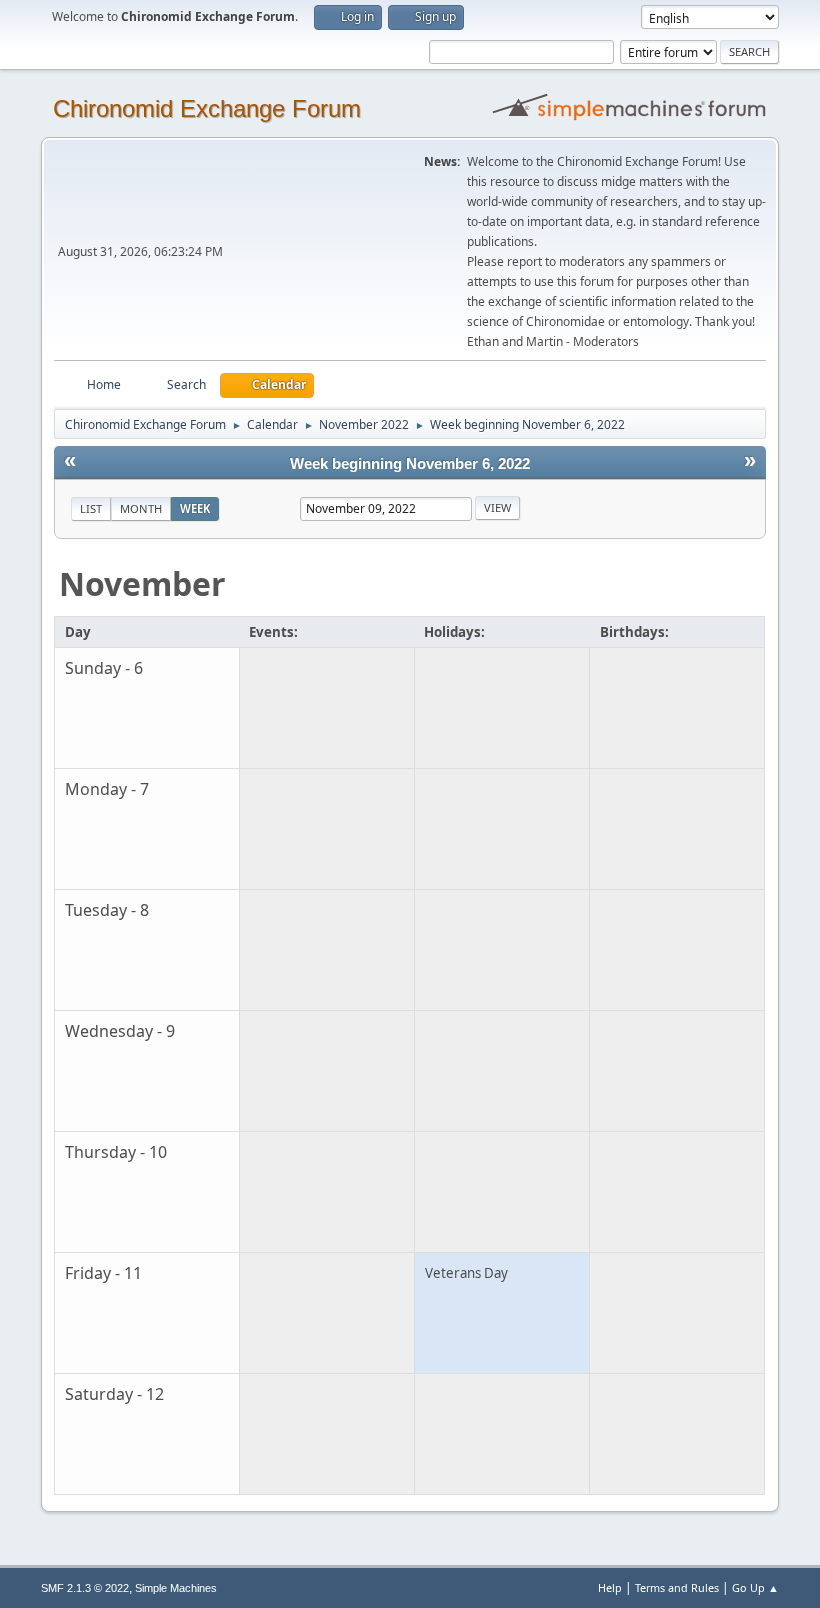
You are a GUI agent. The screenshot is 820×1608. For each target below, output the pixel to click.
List (91, 508)
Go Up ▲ (755, 1587)
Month (141, 508)
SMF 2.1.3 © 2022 (85, 1588)
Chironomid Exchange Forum (207, 108)
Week (195, 508)
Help (610, 1587)
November (142, 583)
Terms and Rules (677, 1587)
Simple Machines (176, 1588)
